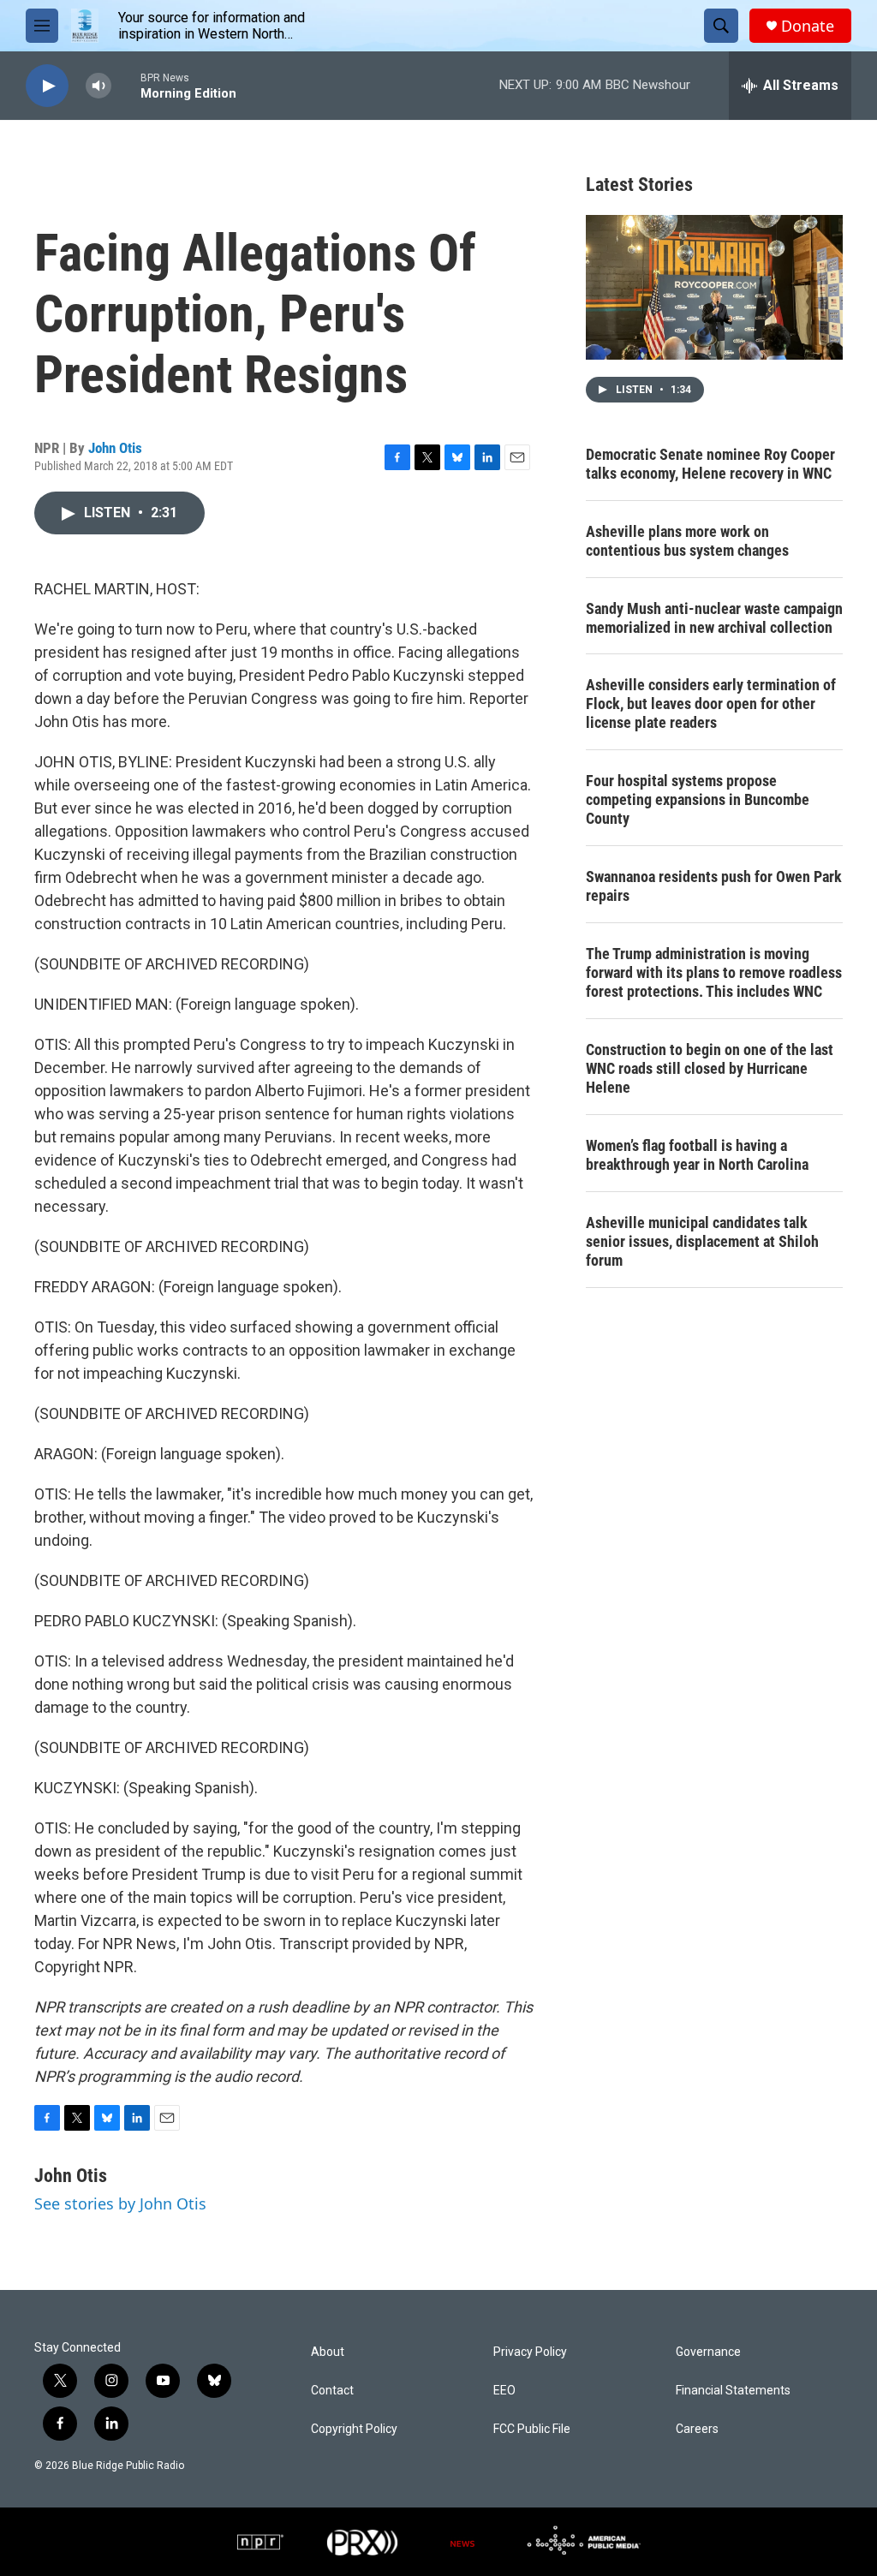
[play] (47, 86)
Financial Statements (733, 2391)
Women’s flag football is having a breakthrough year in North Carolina (697, 1155)
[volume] (98, 86)
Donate (808, 26)
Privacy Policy (530, 2352)
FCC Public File (532, 2429)
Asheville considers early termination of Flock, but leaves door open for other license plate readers (711, 704)
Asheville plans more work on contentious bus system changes (687, 541)
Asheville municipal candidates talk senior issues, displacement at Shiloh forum (702, 1241)
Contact (332, 2391)
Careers (697, 2429)
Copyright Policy (354, 2429)
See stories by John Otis (120, 2203)
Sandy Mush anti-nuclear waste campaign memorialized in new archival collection (714, 618)
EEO (504, 2391)
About (328, 2352)
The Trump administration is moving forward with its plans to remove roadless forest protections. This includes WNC (714, 972)
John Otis (115, 448)
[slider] (126, 85)
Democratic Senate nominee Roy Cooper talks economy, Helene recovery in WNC (710, 464)
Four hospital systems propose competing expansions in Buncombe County (698, 799)
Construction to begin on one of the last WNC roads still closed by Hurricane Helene (710, 1068)
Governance (708, 2352)
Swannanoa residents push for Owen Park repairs (714, 886)
